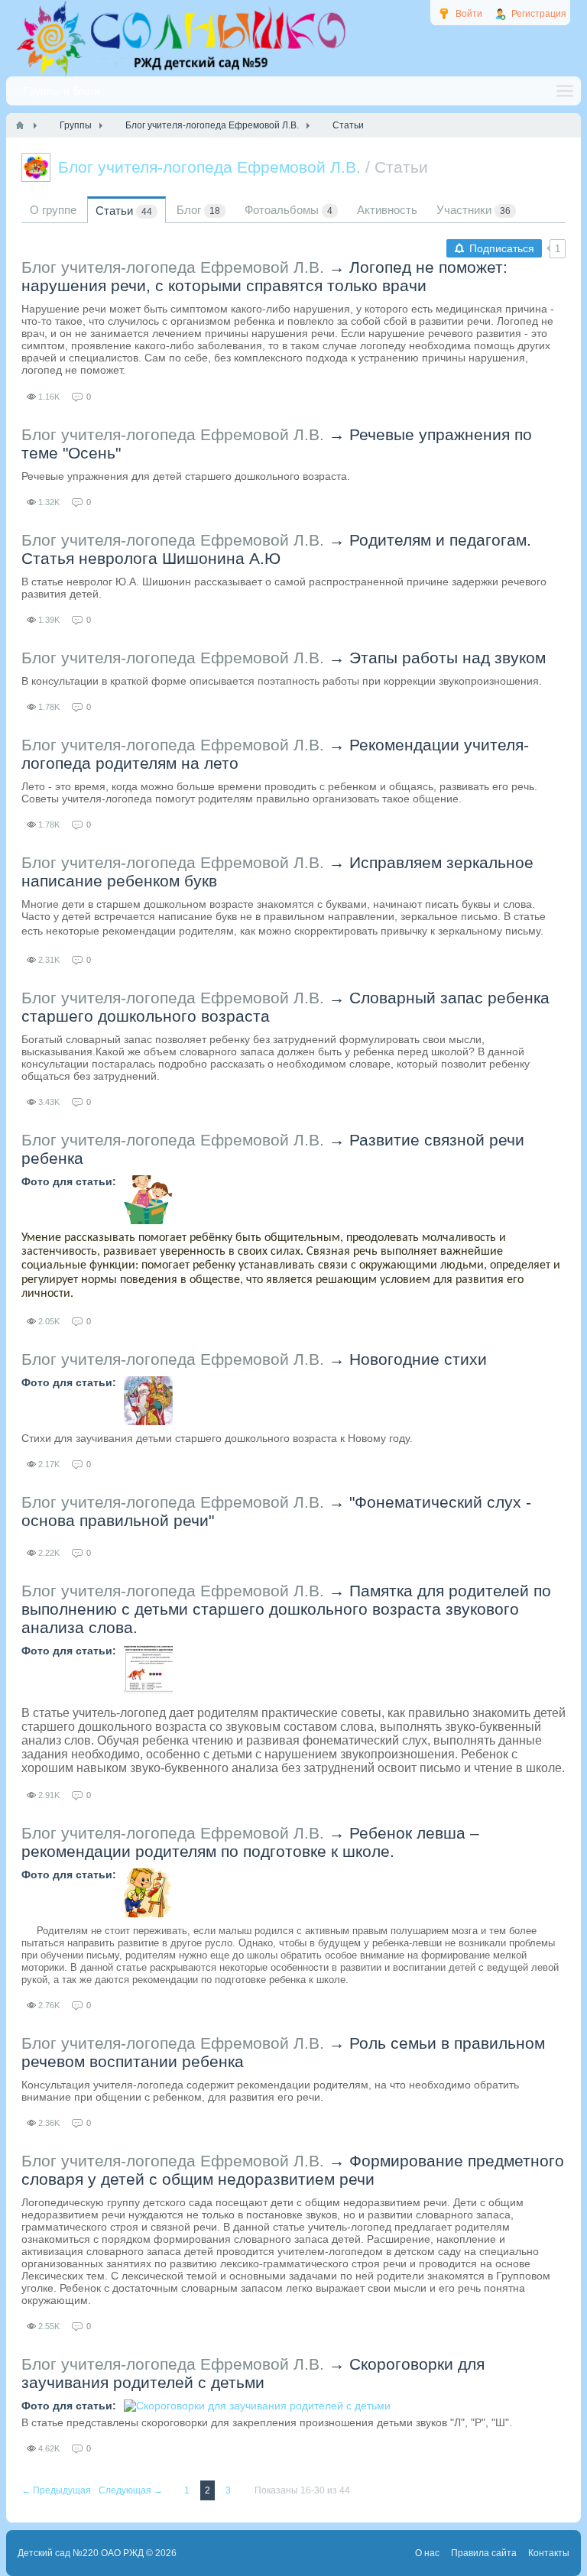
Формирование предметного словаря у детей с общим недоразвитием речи (293, 2170)
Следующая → (132, 2490)
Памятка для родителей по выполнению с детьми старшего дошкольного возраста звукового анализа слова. (286, 1609)
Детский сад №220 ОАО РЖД (81, 2553)
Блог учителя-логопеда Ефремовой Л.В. (173, 267)
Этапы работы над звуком (448, 658)
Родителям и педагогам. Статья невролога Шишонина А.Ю (276, 549)
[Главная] (20, 125)
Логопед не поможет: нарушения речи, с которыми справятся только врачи (264, 276)
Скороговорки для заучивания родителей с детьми (253, 2373)
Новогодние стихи (418, 1359)
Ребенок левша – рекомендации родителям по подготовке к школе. (250, 1842)
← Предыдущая (57, 2490)
